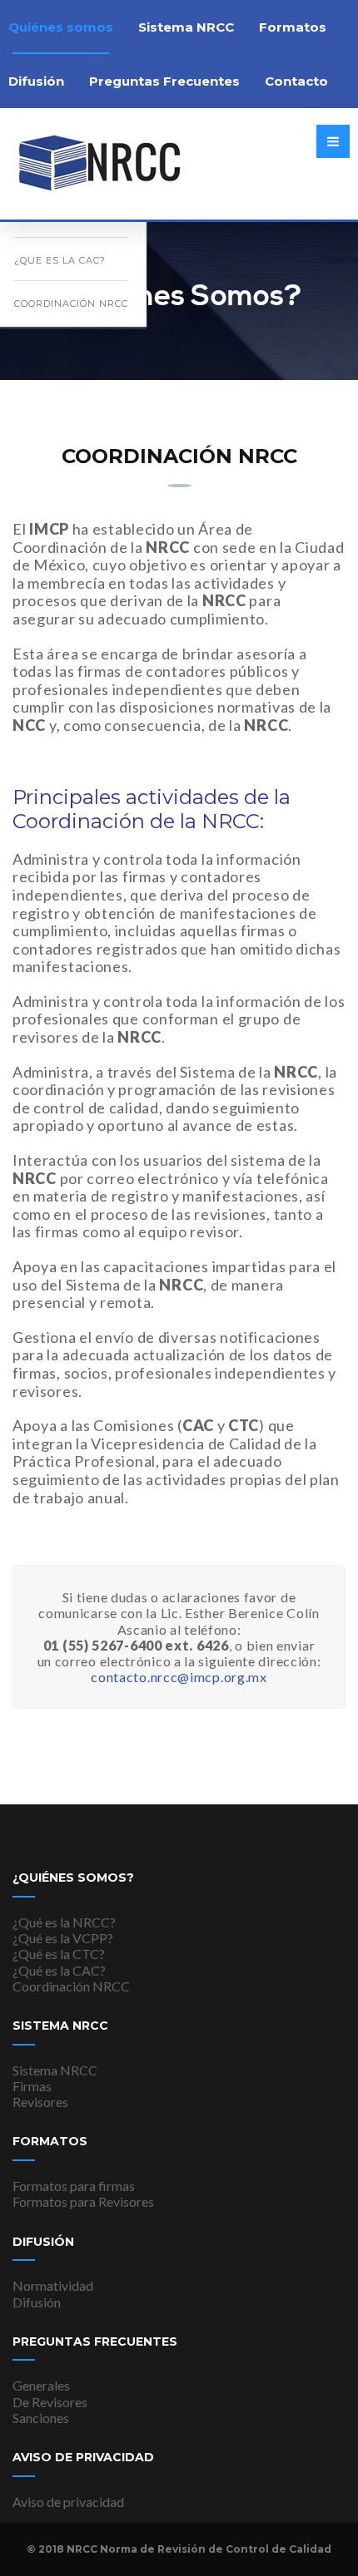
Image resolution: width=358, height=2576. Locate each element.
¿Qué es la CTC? (59, 1954)
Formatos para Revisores (83, 2201)
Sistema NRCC (186, 27)
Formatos (293, 27)
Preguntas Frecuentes (164, 81)
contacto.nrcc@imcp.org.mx (179, 1677)
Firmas (32, 2086)
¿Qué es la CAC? (59, 1970)
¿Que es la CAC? (60, 260)
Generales (41, 2385)
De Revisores (50, 2402)
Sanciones (41, 2418)
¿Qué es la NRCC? (64, 1922)
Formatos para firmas (74, 2186)
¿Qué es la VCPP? (63, 1938)
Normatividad (53, 2285)
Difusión (37, 2302)
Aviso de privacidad (68, 2502)
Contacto (296, 81)
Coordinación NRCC (71, 303)
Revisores (40, 2102)
